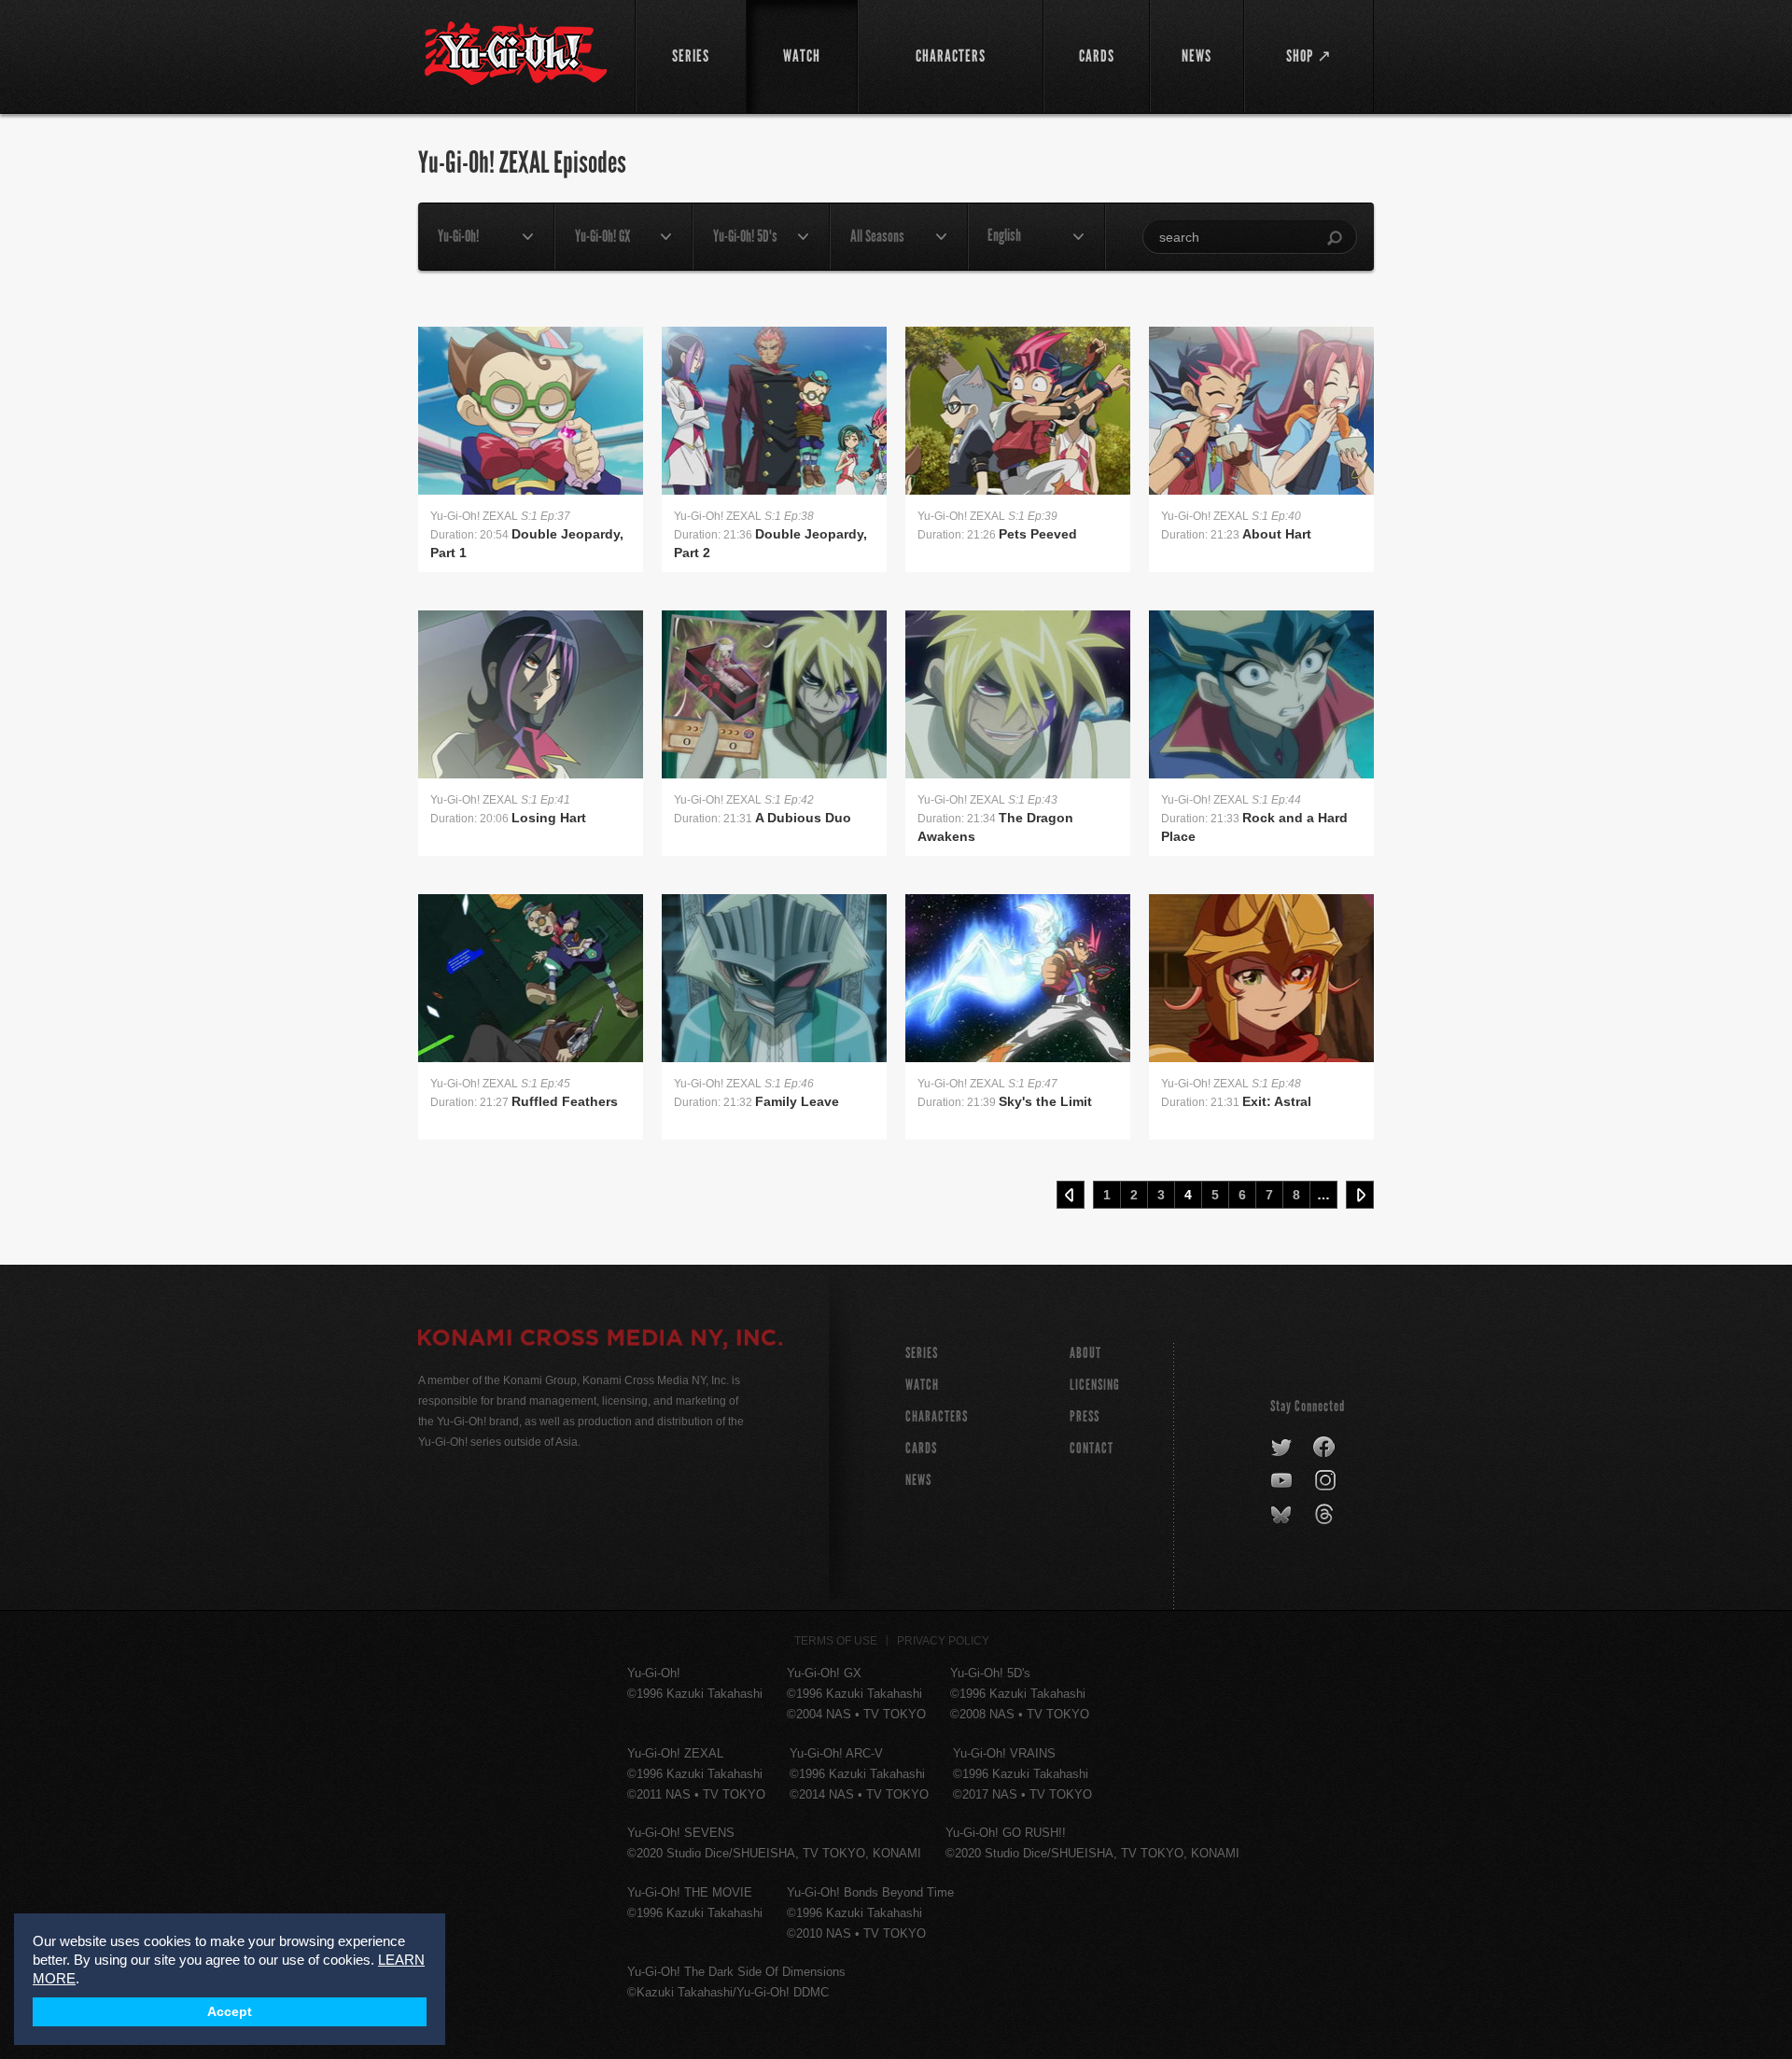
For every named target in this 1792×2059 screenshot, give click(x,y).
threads (1327, 1515)
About (1085, 1353)
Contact (1092, 1448)
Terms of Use (836, 1641)
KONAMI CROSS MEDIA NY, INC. (600, 1340)
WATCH (922, 1385)
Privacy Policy (943, 1641)
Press (1085, 1416)
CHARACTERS (937, 1416)
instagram (1327, 1481)
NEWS (918, 1480)
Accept (230, 2012)
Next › (1360, 1195)
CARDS (921, 1448)
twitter (1282, 1448)
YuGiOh (516, 54)
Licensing (1095, 1385)
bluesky (1283, 1515)
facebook (1325, 1448)
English (1004, 235)
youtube (1283, 1481)
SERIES (922, 1353)
